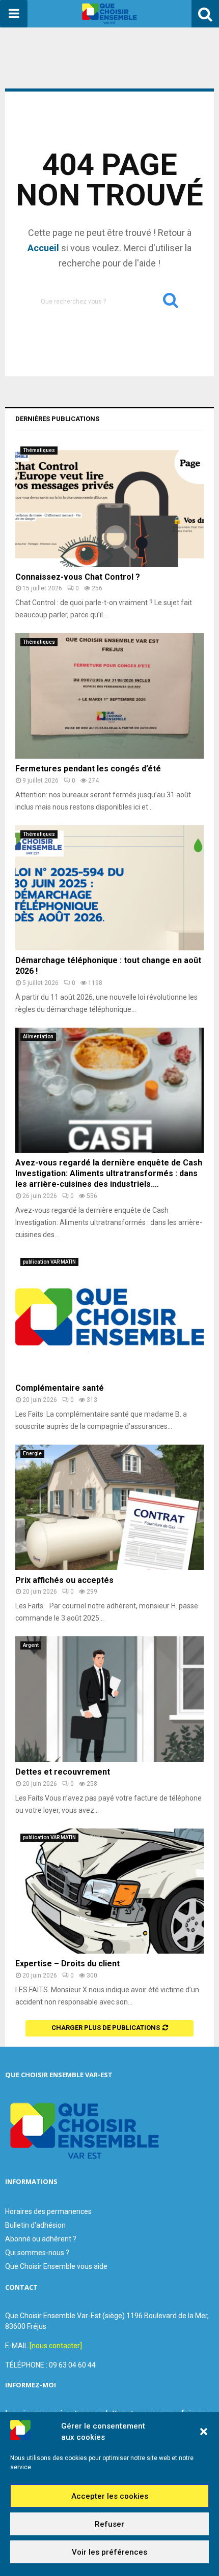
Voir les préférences (109, 2552)
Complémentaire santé (60, 1388)
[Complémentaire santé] (109, 1316)
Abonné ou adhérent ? (41, 2239)
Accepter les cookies (110, 2496)
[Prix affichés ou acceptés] (109, 1507)
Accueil (43, 248)
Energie (32, 1454)
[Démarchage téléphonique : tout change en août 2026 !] (109, 888)
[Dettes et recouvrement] (109, 1699)
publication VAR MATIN (49, 1262)
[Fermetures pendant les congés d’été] (109, 696)
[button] (204, 2432)
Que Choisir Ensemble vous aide (56, 2266)
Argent (31, 1645)
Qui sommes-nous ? (37, 2253)
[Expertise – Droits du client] (109, 1891)
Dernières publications (57, 419)
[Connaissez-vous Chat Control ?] (109, 504)
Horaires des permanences (48, 2211)
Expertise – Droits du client (67, 1964)
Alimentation (38, 1037)
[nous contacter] (56, 2346)
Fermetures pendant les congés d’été (88, 769)
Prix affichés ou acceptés (64, 1580)
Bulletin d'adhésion (35, 2225)
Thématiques (39, 450)
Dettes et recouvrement (63, 1772)
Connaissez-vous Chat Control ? (78, 577)
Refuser (109, 2524)
